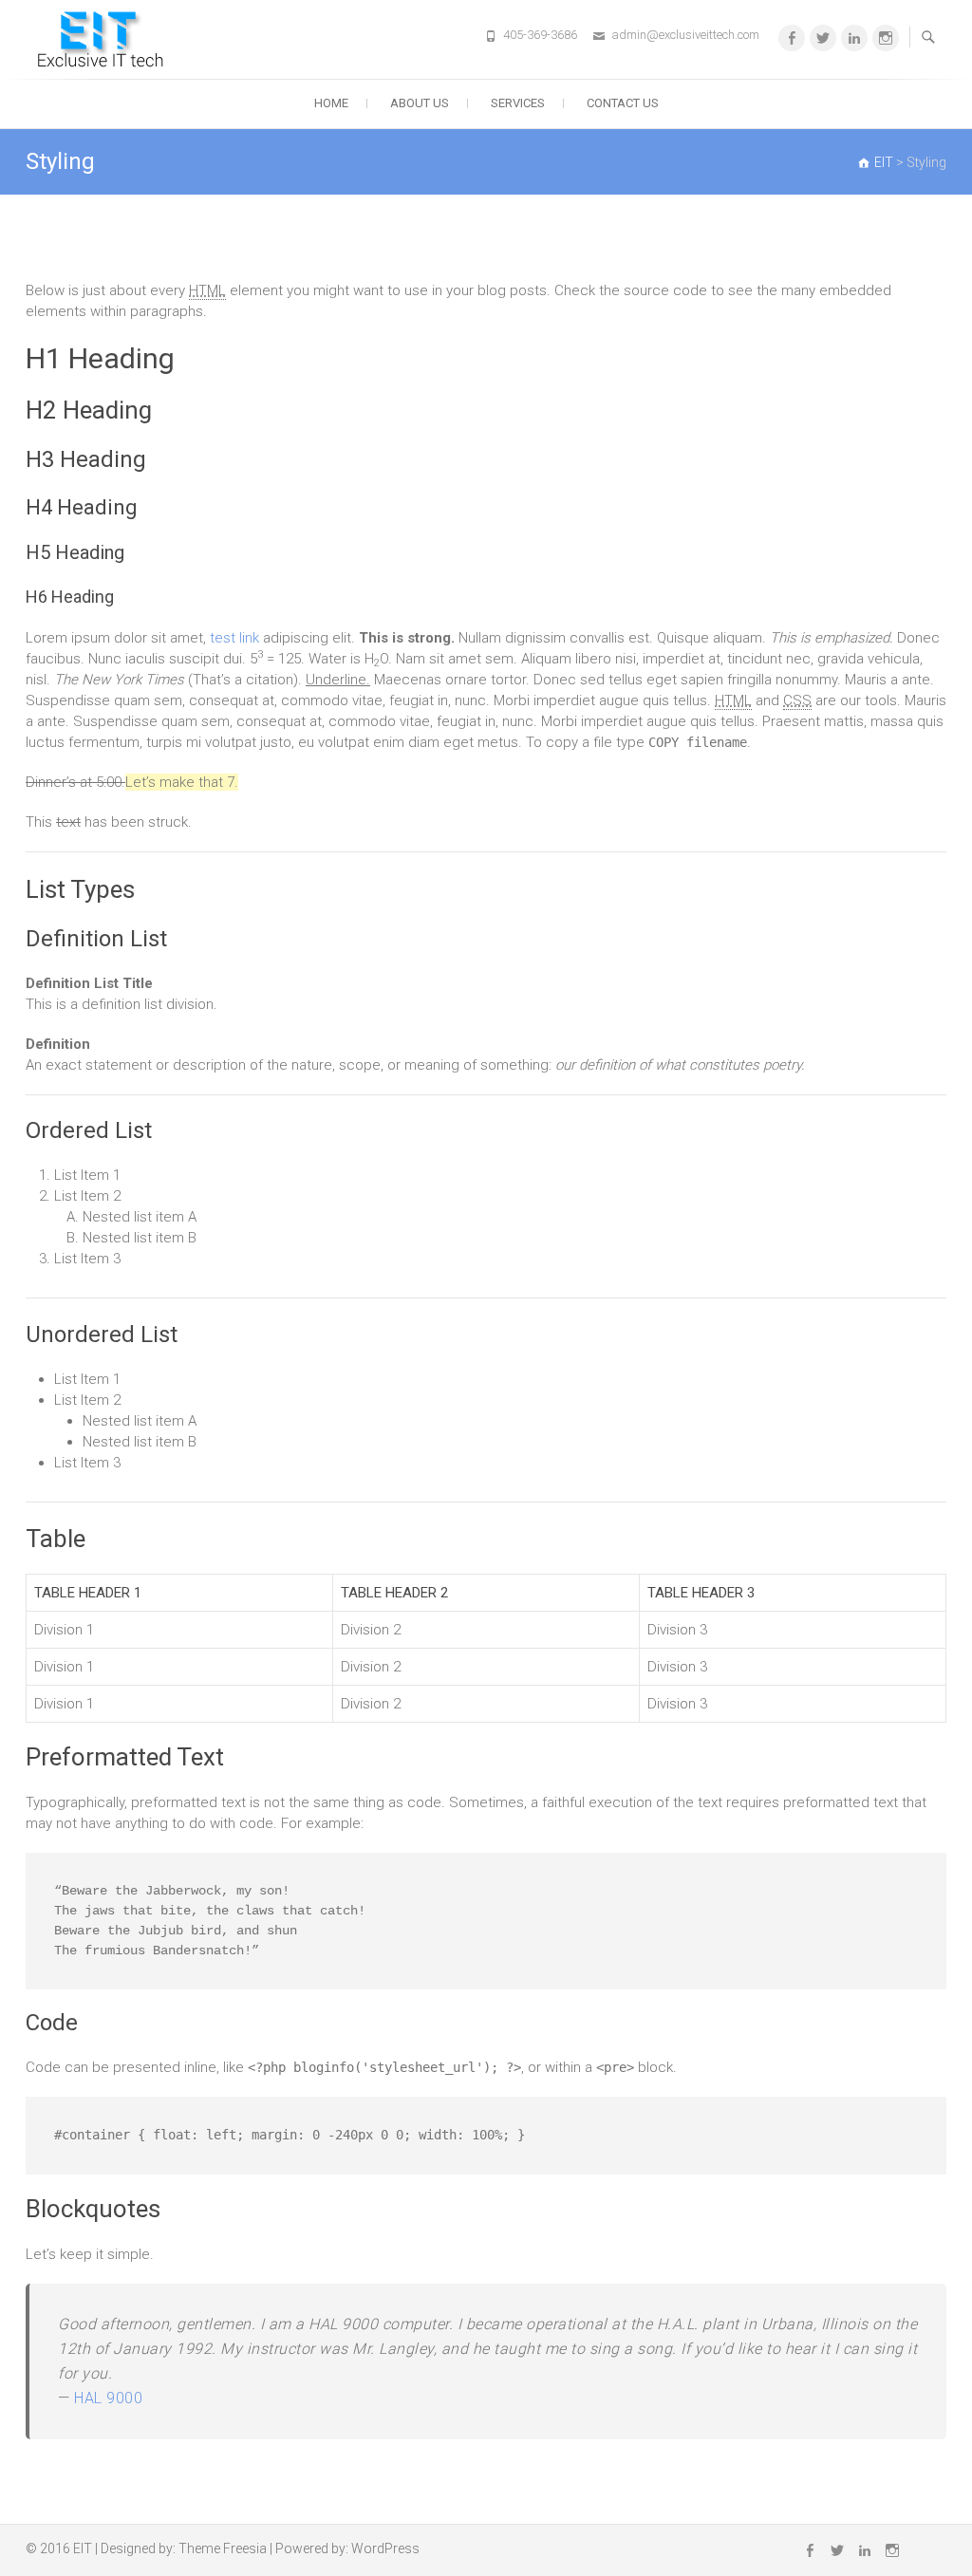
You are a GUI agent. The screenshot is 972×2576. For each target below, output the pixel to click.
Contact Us (623, 103)
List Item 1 (87, 1175)
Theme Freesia (223, 2548)
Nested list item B (140, 1238)
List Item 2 (87, 1196)
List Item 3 (87, 1259)
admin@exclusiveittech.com (685, 35)
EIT (83, 2548)
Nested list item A (140, 1217)
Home (331, 103)
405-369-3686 (540, 35)
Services (518, 103)
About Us (420, 103)
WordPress (385, 2548)
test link (234, 638)
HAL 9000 (108, 2398)
